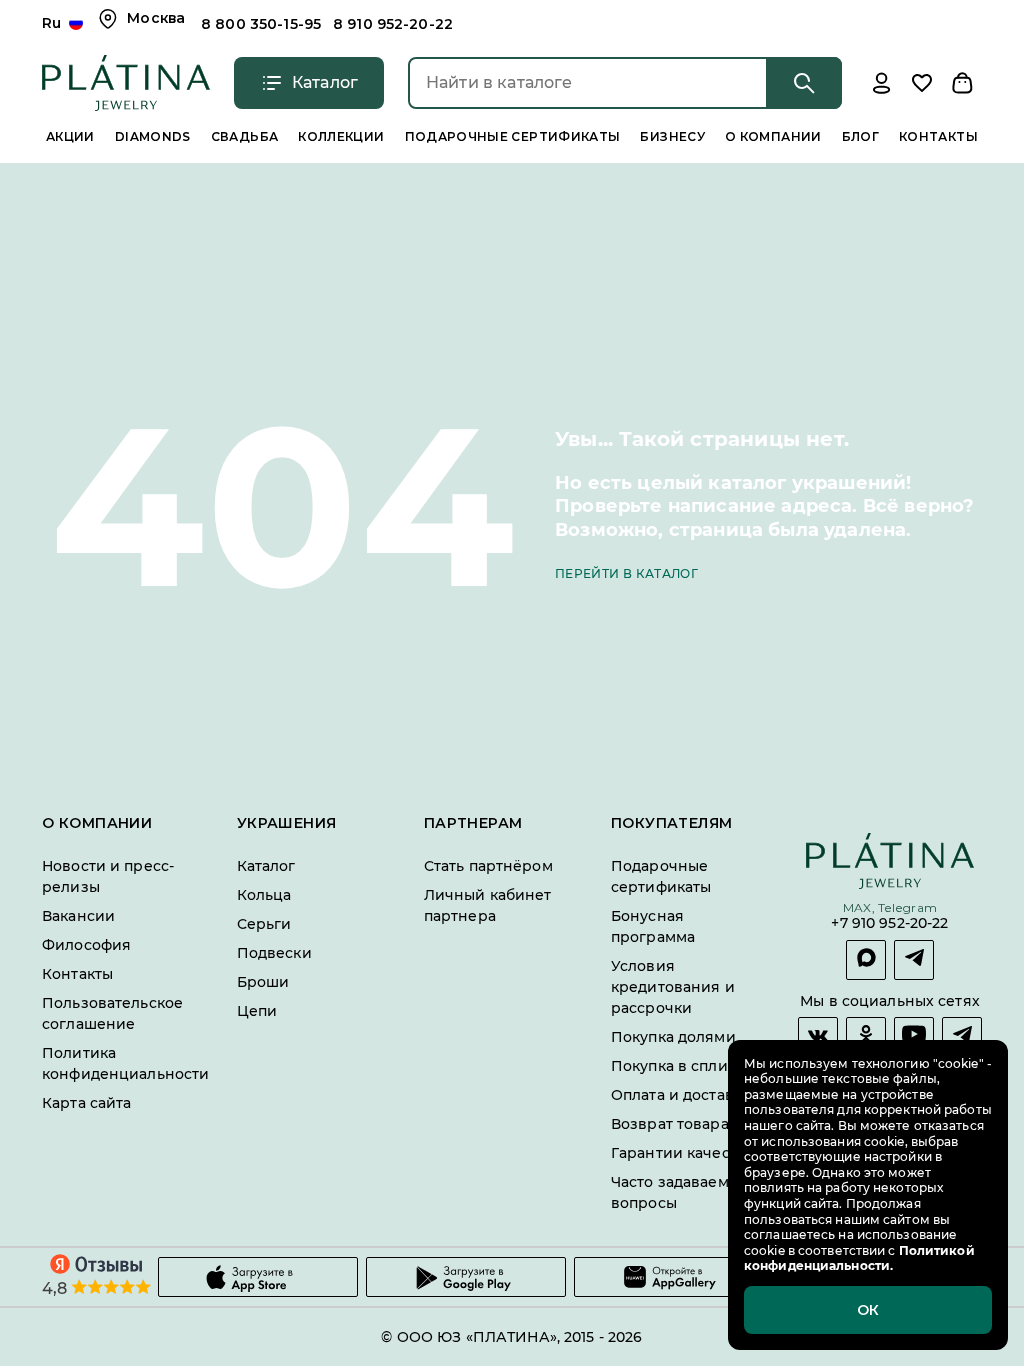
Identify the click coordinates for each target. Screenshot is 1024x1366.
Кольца (264, 895)
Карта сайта (86, 1103)
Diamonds (153, 136)
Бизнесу (672, 136)
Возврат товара (670, 1124)
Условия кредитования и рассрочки (673, 987)
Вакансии (78, 916)
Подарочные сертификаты (513, 136)
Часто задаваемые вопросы (680, 1192)
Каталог (266, 866)
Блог (860, 136)
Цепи (257, 1011)
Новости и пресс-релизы (108, 876)
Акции (70, 136)
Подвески (274, 953)
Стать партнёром (488, 866)
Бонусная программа (653, 926)
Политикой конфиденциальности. (859, 1258)
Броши (263, 982)
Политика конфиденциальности (125, 1063)
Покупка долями (673, 1037)
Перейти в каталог (626, 573)
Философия (86, 945)
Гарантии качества (682, 1153)
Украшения (287, 823)
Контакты (938, 136)
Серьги (264, 924)
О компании (773, 136)
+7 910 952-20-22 (889, 924)
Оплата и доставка (680, 1095)
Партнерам (473, 823)
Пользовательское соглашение (112, 1013)
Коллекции (341, 136)
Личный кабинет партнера (488, 905)
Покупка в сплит (673, 1066)
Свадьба (245, 136)
